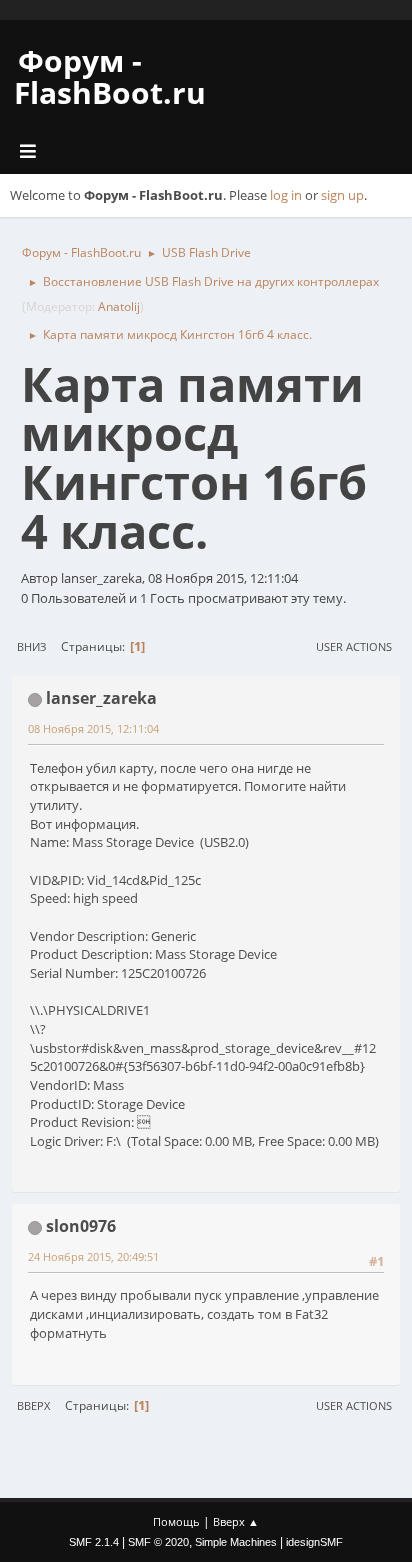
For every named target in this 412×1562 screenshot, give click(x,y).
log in (286, 195)
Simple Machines (236, 1542)
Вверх (33, 1405)
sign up (342, 195)
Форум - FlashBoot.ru (110, 76)
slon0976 (81, 1226)
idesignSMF (314, 1542)
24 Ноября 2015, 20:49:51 (93, 1256)
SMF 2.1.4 (94, 1542)
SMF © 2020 (158, 1542)
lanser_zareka (101, 698)
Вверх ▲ (236, 1521)
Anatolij (119, 306)
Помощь (176, 1521)
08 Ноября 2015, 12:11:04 (93, 728)
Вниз (31, 646)
